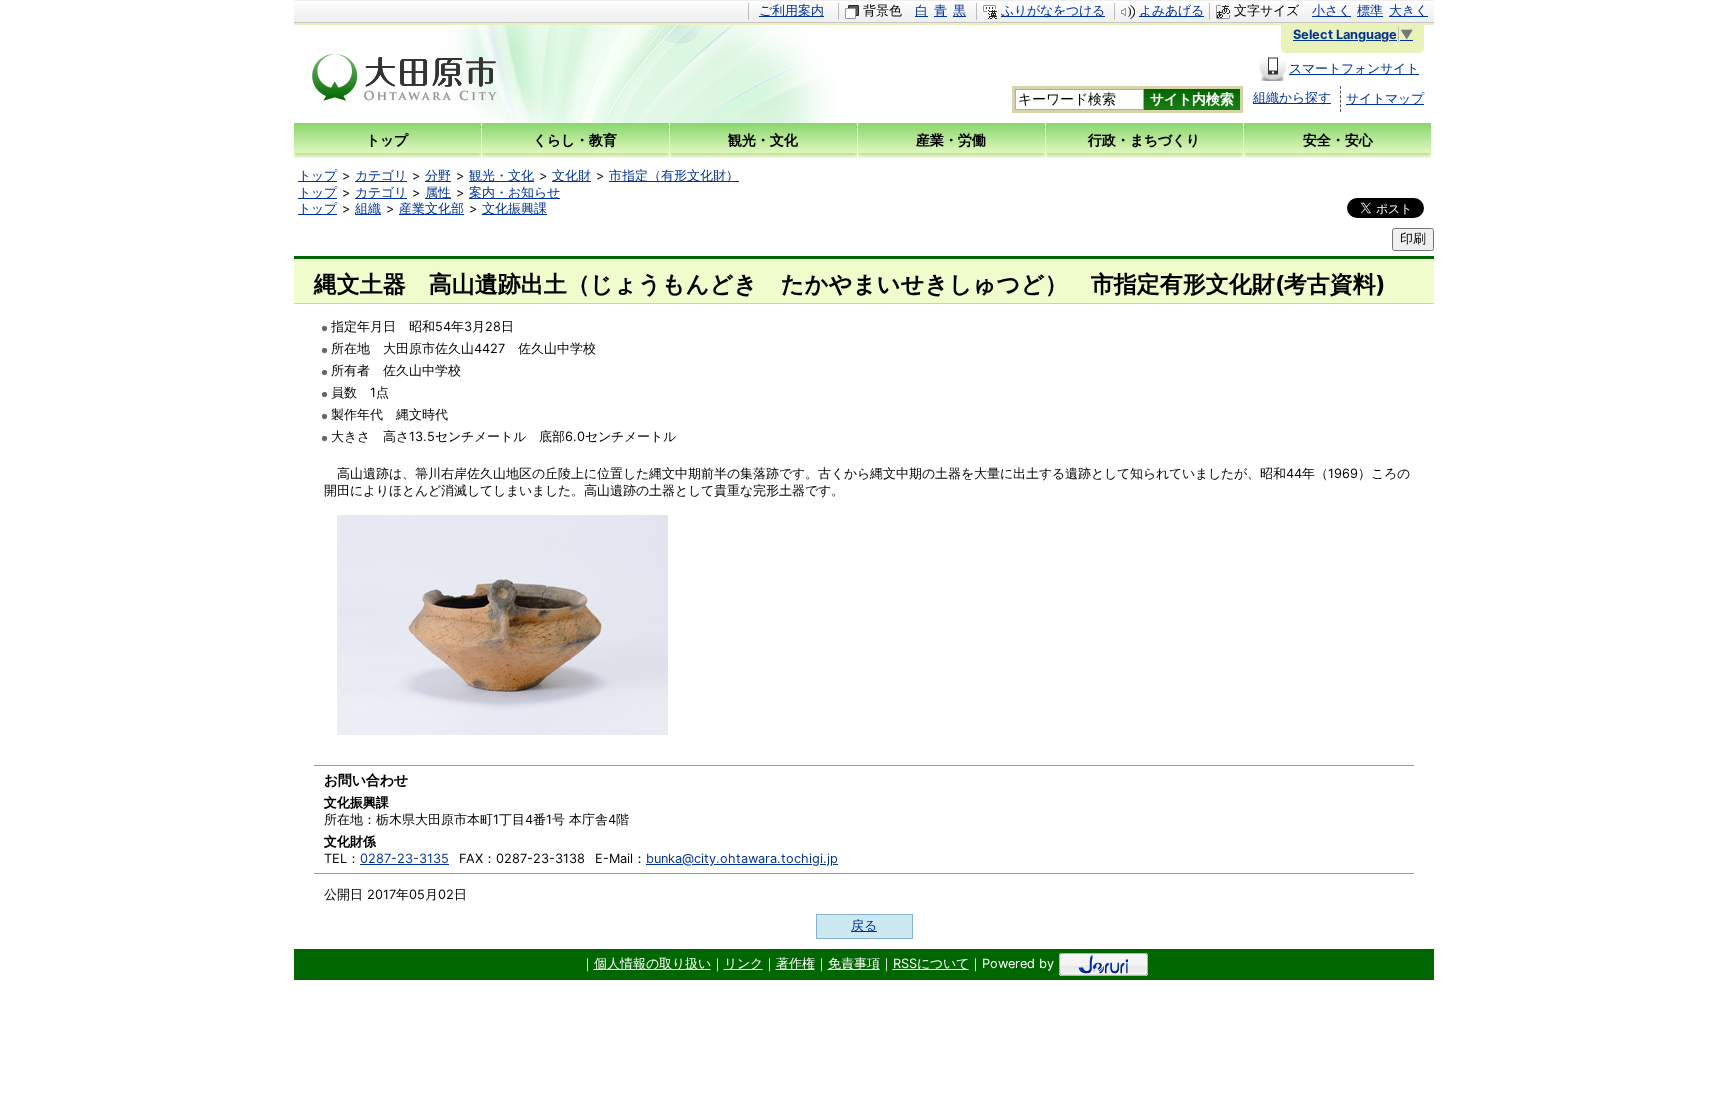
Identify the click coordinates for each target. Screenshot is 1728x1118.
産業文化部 (431, 208)
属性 (438, 192)
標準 (1370, 10)
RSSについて (931, 963)
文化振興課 (514, 208)
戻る (864, 925)
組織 (368, 208)
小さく (1331, 10)
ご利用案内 (791, 10)
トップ (317, 175)
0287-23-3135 (404, 858)
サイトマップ (1385, 98)
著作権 (795, 963)
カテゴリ (381, 175)
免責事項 (854, 963)
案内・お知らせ (514, 192)
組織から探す (1292, 97)
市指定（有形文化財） (674, 175)
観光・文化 (501, 175)
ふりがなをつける (1053, 10)
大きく (1408, 10)
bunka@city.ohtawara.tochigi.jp (742, 858)
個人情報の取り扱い (652, 963)
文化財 (571, 175)
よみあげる (1171, 10)
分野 (438, 175)
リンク (743, 963)
